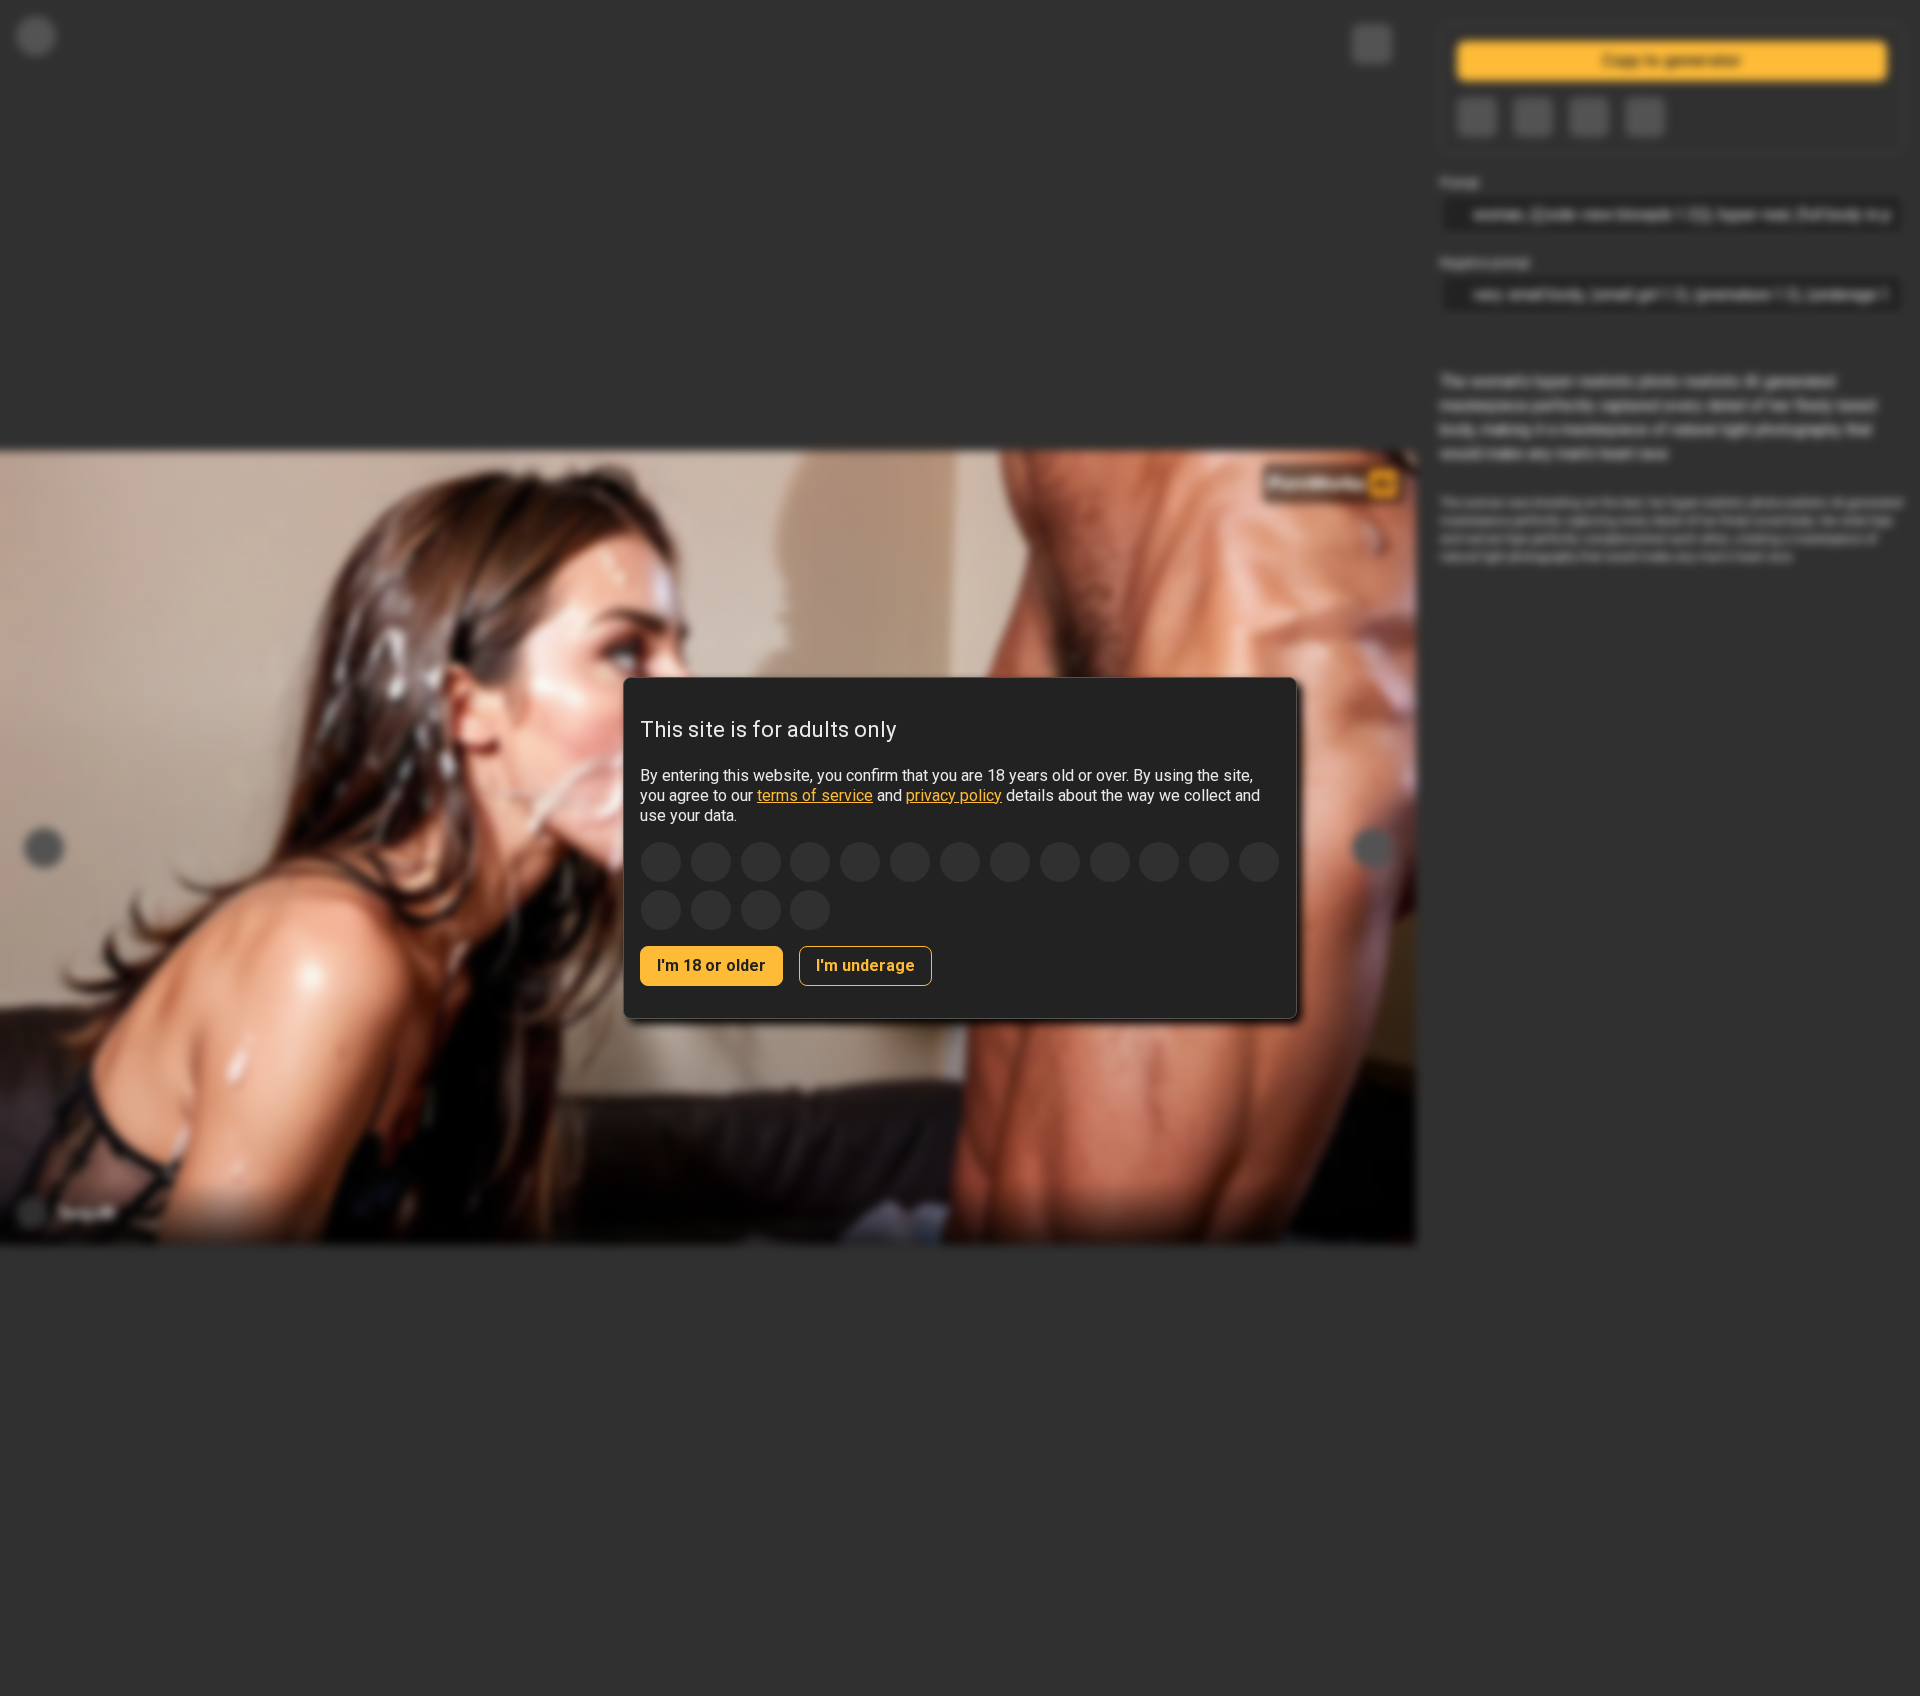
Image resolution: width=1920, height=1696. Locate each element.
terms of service (815, 795)
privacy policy (954, 795)
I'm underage (865, 965)
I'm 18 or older (711, 965)
